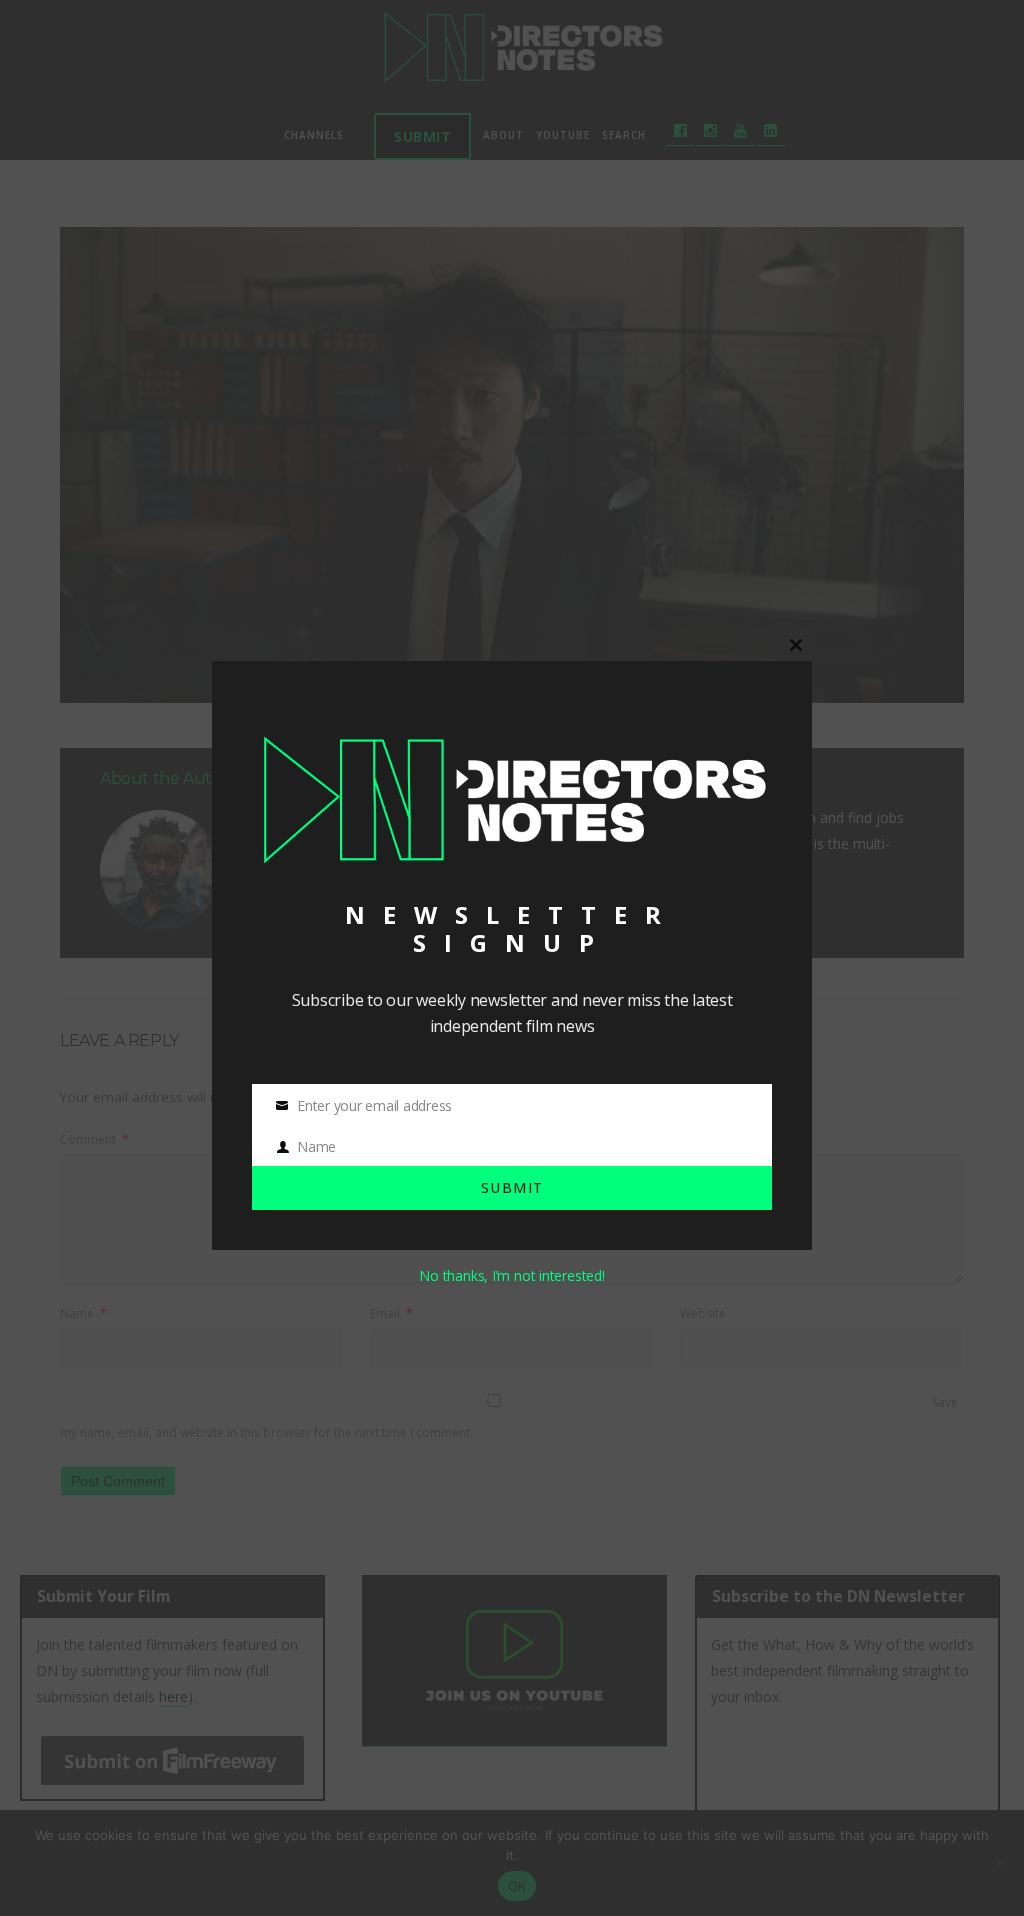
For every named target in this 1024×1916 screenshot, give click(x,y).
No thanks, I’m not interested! (511, 1275)
